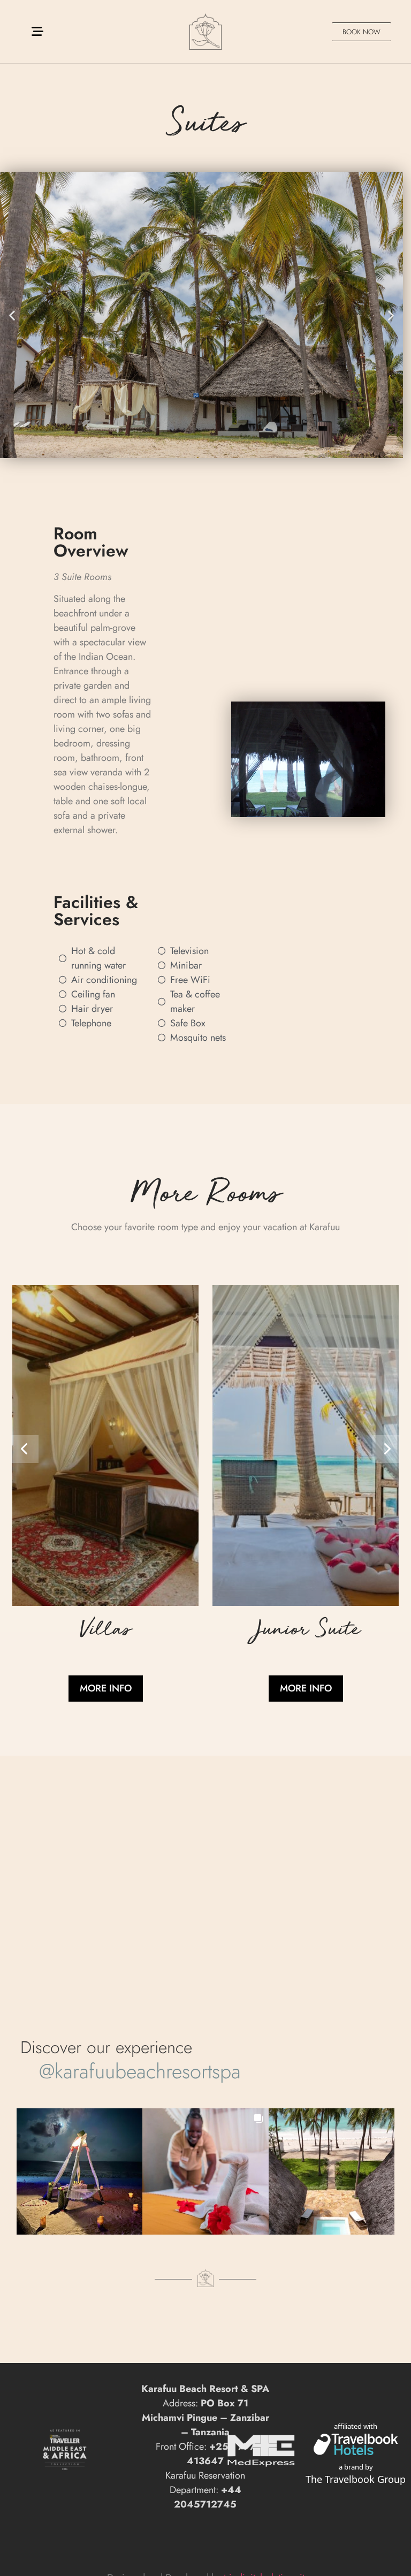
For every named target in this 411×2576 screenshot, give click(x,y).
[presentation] (25, 1449)
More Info (106, 1688)
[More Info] (105, 1603)
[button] (12, 315)
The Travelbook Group (356, 2479)
